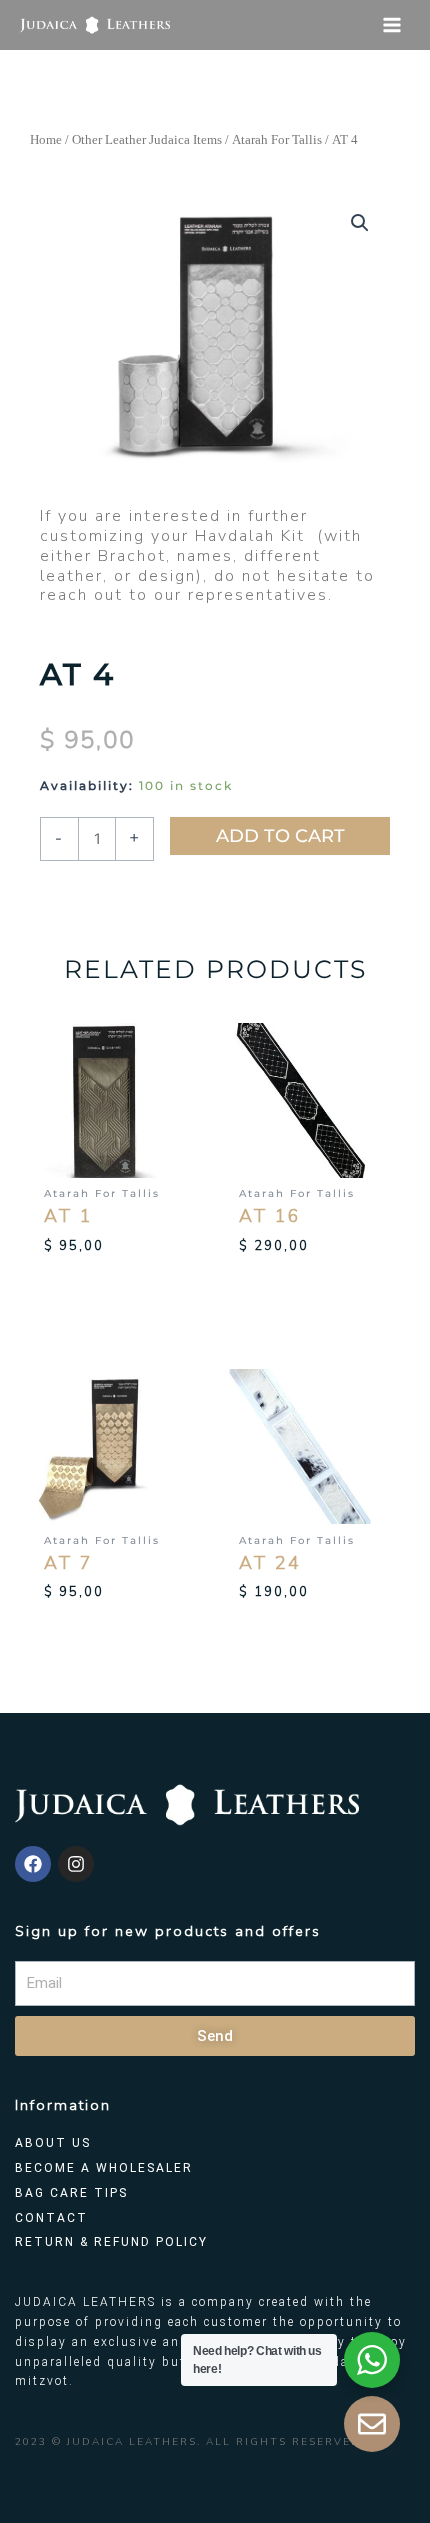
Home (46, 139)
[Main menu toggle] (391, 25)
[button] (360, 223)
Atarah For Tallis (277, 139)
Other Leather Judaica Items (147, 139)
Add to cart (280, 836)
